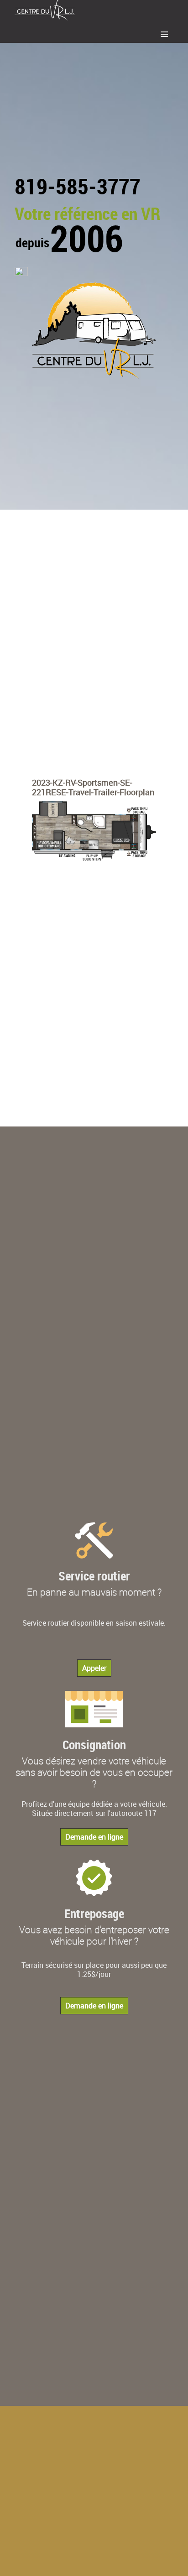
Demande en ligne (94, 1837)
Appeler (94, 1668)
